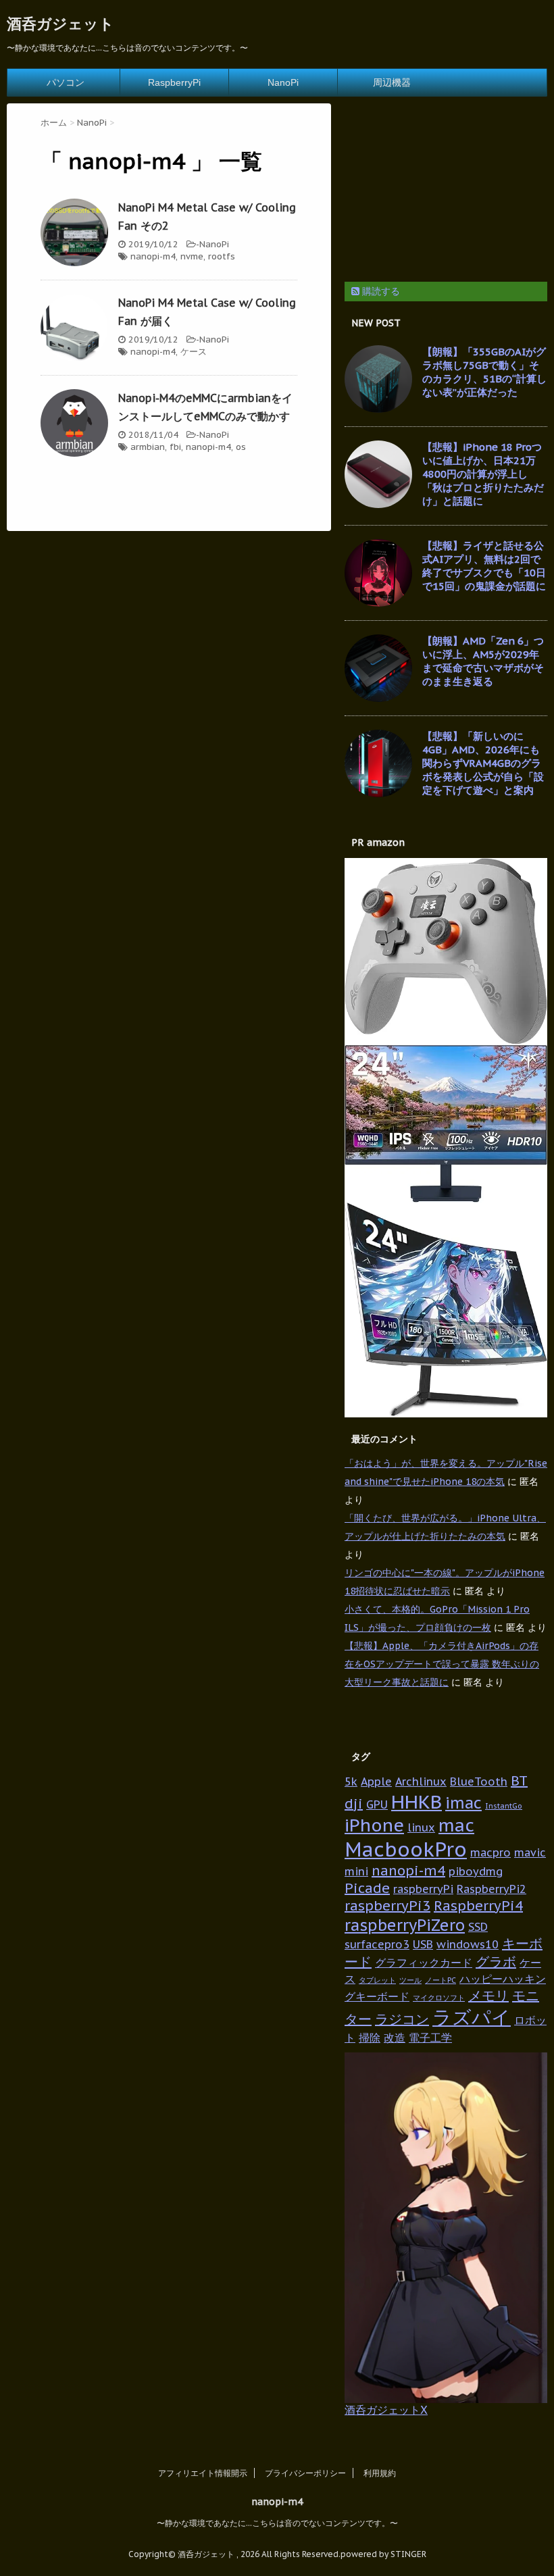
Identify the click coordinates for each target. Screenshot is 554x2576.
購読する (380, 291)
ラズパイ (472, 2017)
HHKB (417, 1802)
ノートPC (440, 1980)
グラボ (496, 1962)
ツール (410, 1980)
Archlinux (421, 1781)
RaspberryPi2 (492, 1889)
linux (421, 1827)
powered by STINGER (383, 2554)
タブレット (377, 1980)
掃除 (370, 2037)
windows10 (468, 1944)
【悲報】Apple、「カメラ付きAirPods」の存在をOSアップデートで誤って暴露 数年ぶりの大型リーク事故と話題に (442, 1664)
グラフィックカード (424, 1962)
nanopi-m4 (153, 256)
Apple (376, 1781)
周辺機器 (392, 82)
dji (354, 1804)
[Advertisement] (446, 188)
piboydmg (476, 1871)
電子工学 (430, 2037)
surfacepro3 (377, 1944)
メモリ (488, 1996)
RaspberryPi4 (478, 1906)
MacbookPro (406, 1849)
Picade (367, 1888)
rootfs (222, 256)
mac (456, 1825)
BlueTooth (479, 1781)
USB (423, 1944)
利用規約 (380, 2473)
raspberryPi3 (387, 1906)
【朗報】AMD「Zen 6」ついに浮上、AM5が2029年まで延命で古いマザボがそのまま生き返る (483, 661)
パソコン (66, 82)
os (241, 447)
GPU (377, 1804)
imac (463, 1802)
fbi (175, 447)
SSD (478, 1926)
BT (519, 1781)
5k (351, 1781)
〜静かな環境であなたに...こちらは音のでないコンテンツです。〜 (277, 2523)
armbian (148, 447)
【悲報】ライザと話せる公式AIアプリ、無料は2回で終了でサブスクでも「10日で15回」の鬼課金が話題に (484, 566)
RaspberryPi (174, 82)
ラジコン (402, 2019)
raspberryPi (423, 1889)
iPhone (374, 1825)
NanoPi (283, 82)
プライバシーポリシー (305, 2473)
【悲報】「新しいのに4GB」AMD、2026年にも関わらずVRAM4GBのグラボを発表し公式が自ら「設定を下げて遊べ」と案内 (483, 763)
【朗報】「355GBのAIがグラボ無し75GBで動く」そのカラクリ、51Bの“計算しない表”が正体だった (484, 372)
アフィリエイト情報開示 (203, 2473)
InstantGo (504, 1806)
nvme (192, 256)
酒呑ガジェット (60, 24)
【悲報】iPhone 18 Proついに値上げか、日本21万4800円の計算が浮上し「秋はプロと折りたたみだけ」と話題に (483, 474)
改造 (395, 2037)
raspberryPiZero (405, 1925)
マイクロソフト (439, 1998)
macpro (490, 1852)
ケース (194, 352)
